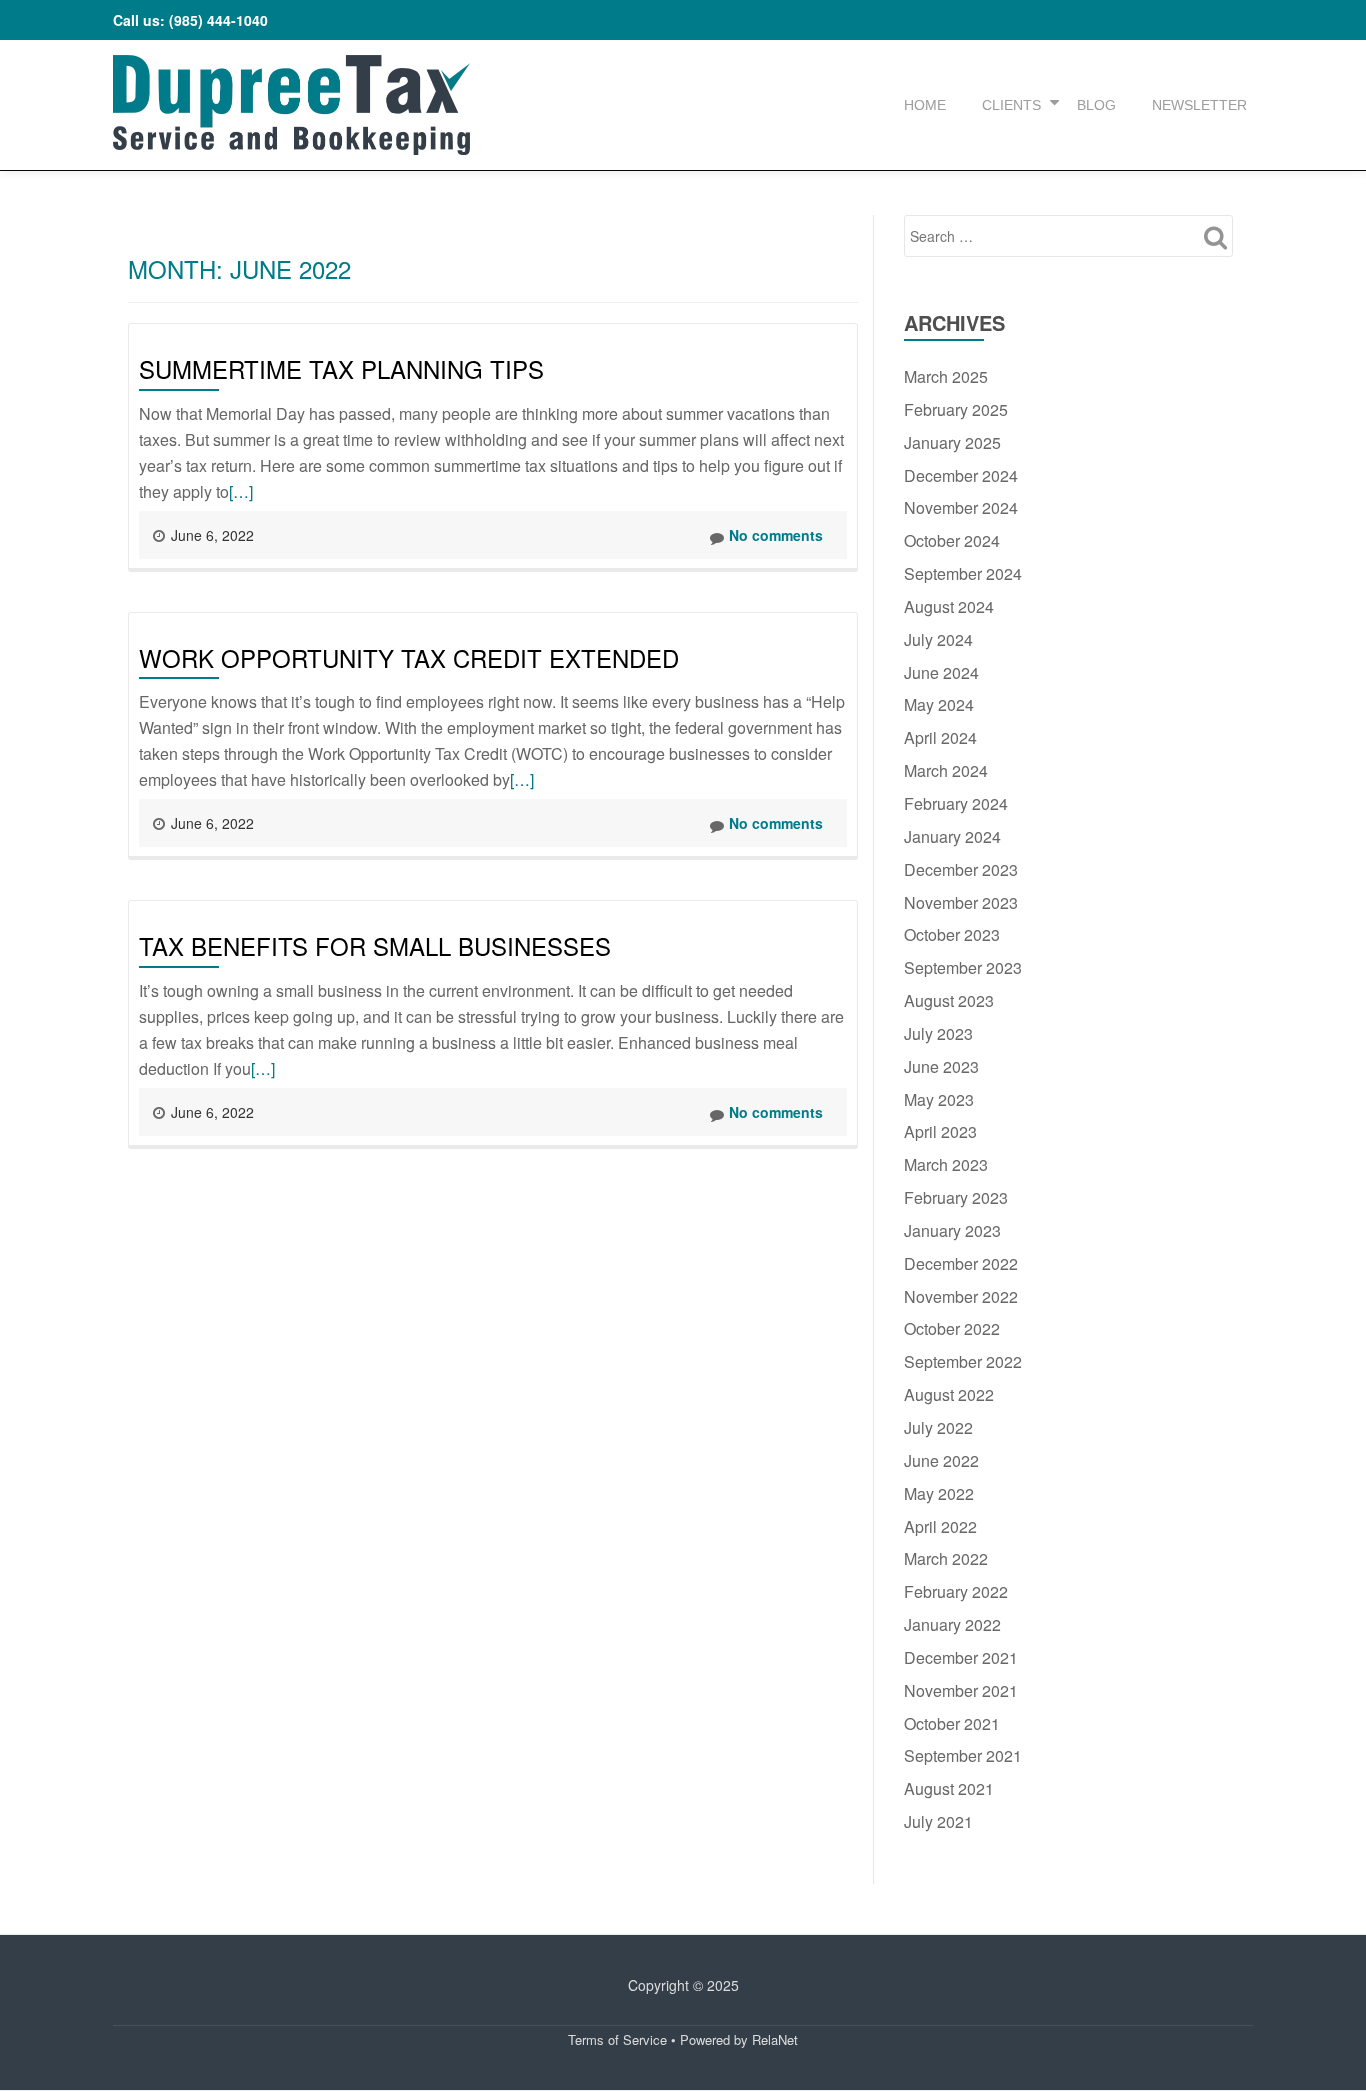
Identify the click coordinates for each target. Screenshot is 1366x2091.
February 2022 (956, 1591)
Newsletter (1199, 105)
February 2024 (956, 803)
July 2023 (938, 1033)
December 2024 (961, 475)
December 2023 (961, 869)
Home (925, 105)
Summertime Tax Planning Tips (341, 368)
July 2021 (938, 1821)
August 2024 (949, 606)
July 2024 (938, 639)
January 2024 (952, 836)
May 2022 (939, 1493)
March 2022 (946, 1558)
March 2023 (946, 1164)
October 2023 (952, 934)
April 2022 (940, 1526)
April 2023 (940, 1131)
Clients (1011, 105)
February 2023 (956, 1197)
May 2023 (939, 1099)
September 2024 (963, 573)
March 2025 (946, 376)
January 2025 (952, 442)
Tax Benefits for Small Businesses (375, 945)
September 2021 (963, 1755)
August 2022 (949, 1394)
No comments (776, 535)
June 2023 (941, 1066)
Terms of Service (617, 2039)
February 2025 (956, 409)
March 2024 (946, 770)
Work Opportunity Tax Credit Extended (409, 657)
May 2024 (939, 704)
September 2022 (963, 1361)
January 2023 (952, 1230)
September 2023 (963, 967)
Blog (1096, 105)
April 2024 (940, 737)
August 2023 (949, 1000)
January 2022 (952, 1624)
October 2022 (952, 1328)
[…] (241, 491)
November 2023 (961, 902)
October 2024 (952, 540)
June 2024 (941, 672)
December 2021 (961, 1657)
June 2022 (941, 1460)
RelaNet (775, 2039)
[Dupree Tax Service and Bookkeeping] (291, 105)
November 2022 (961, 1296)
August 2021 (949, 1788)
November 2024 (961, 507)
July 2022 (938, 1427)
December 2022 (961, 1263)
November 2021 (961, 1690)
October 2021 (952, 1723)
